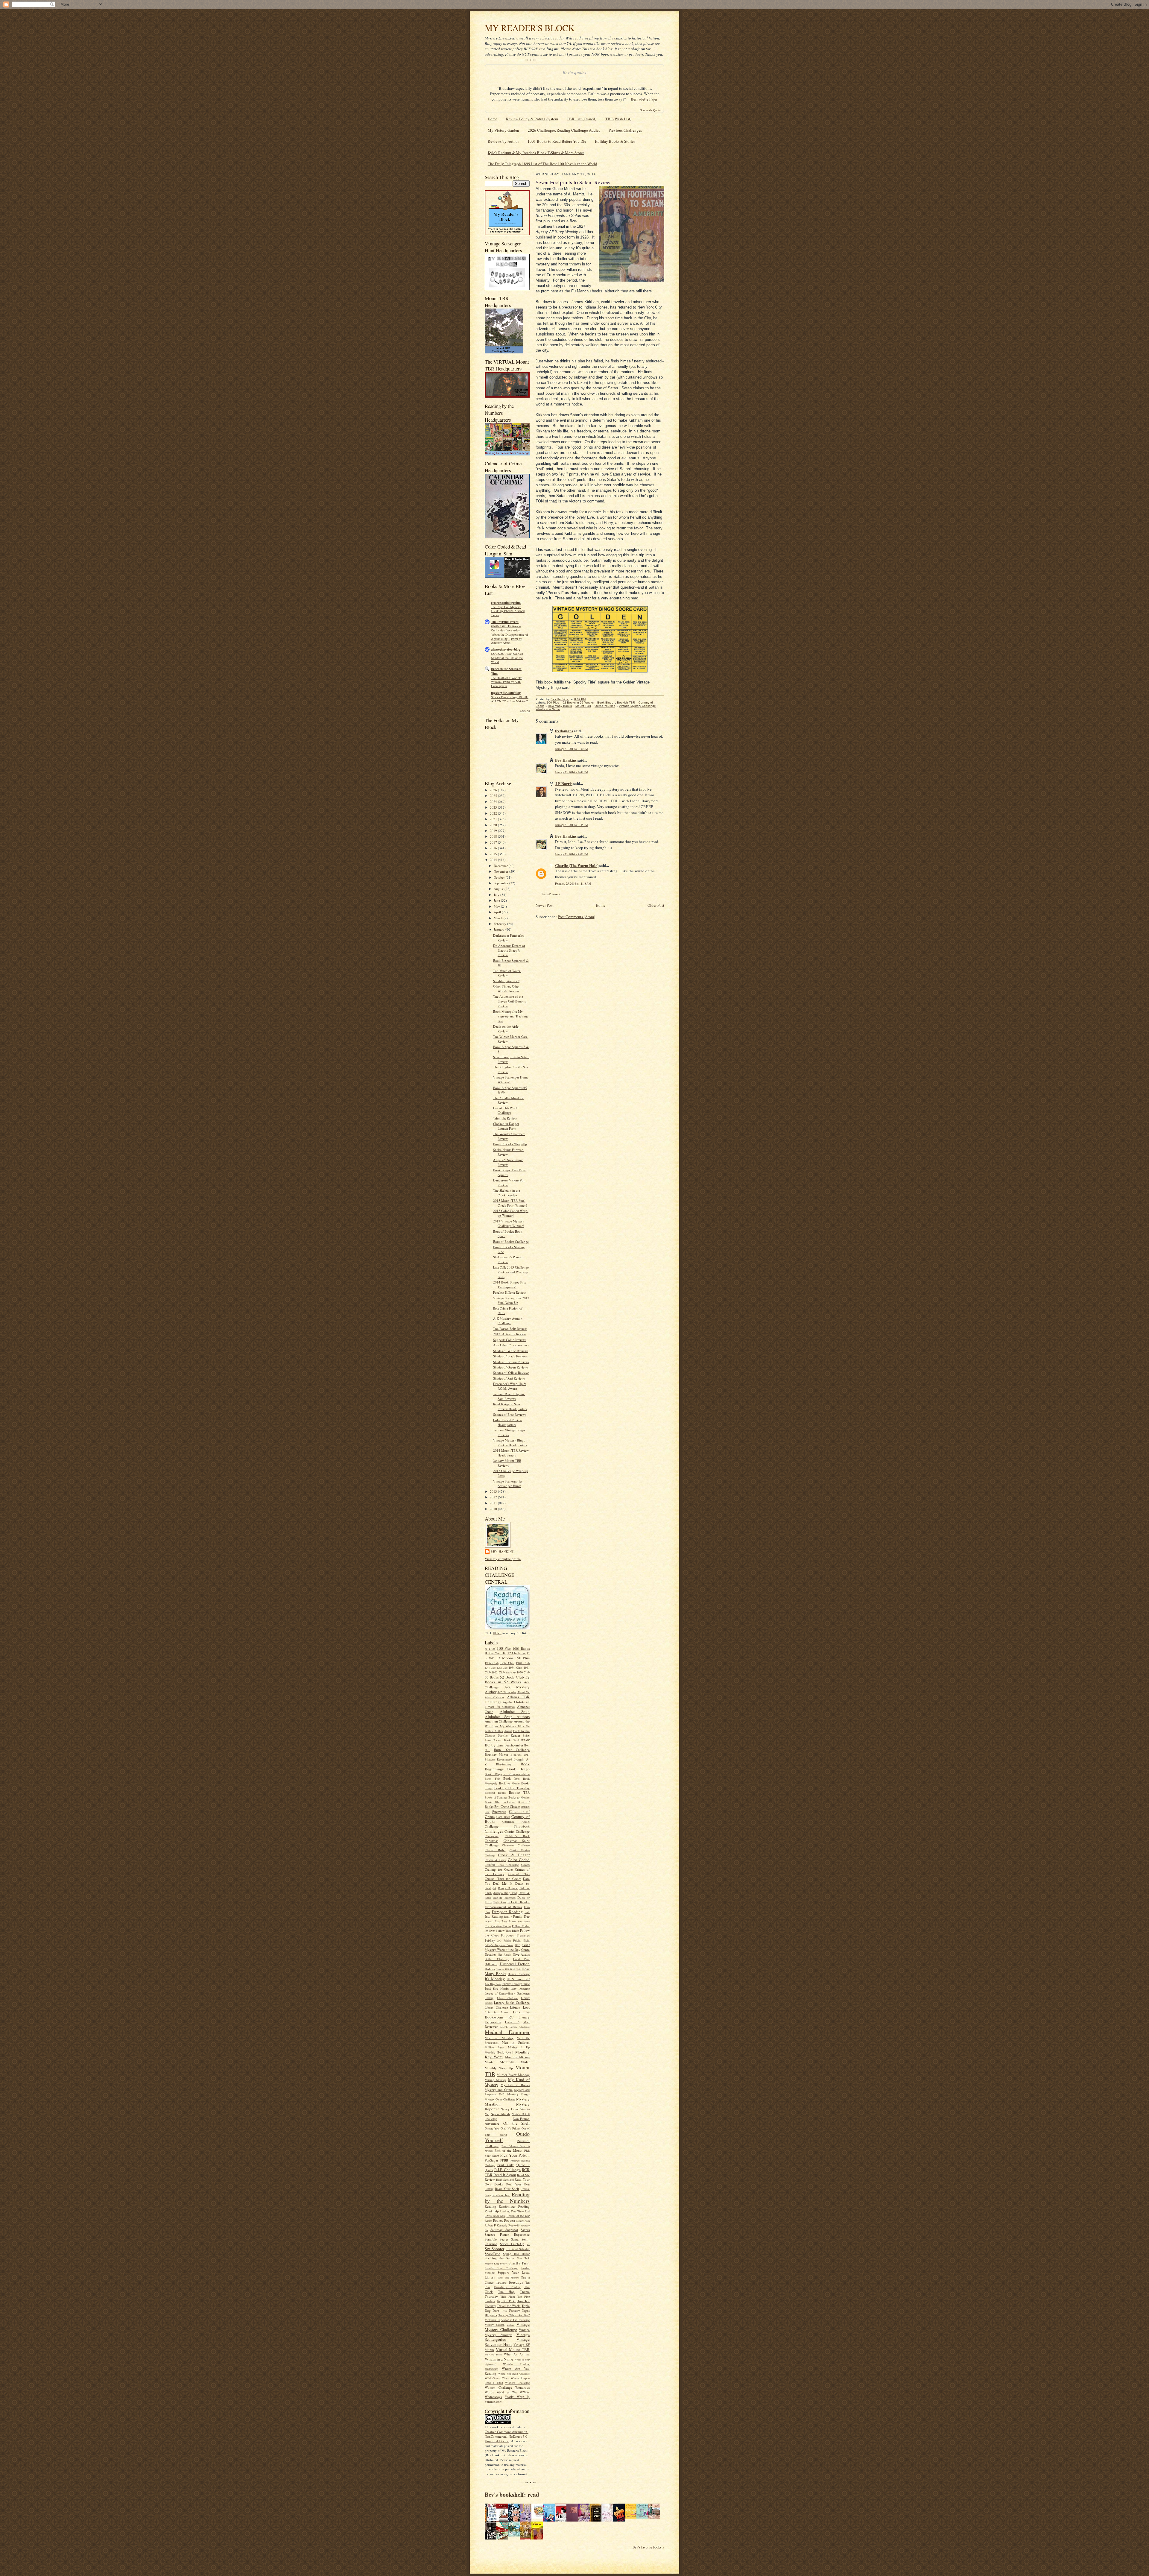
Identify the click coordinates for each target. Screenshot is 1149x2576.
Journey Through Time (516, 1984)
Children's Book (517, 1836)
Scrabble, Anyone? (506, 981)
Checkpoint (492, 1836)
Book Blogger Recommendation (507, 1774)
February (500, 924)
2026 (494, 790)
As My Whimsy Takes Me (512, 1726)
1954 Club (515, 1667)
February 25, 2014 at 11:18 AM (573, 884)
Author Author (494, 1731)
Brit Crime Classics (507, 1806)
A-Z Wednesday (507, 1692)
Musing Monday (495, 2080)
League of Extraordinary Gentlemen (507, 1993)
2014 (494, 860)
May (497, 906)
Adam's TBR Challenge (507, 1699)
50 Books (492, 1677)
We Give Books (494, 2355)
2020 (494, 825)
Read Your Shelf (507, 2189)
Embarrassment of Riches (503, 1907)
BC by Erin (494, 1745)
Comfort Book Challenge (502, 1865)
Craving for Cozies (499, 1869)
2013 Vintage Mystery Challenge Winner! (509, 1224)
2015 (494, 854)
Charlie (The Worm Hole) (577, 865)
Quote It (523, 2165)
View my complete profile (503, 1559)
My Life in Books (515, 2085)
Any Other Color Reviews (511, 1345)
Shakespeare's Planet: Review (508, 1259)
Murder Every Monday (513, 2075)
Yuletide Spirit (494, 2402)
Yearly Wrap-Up (517, 2397)
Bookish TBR (519, 1792)
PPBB (504, 2160)
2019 (494, 831)
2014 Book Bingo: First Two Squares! (509, 1285)
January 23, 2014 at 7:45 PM (572, 825)
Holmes (490, 1969)
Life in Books (497, 2012)
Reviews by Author (503, 141)
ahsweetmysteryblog (506, 649)
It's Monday (495, 1979)
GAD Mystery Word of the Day (507, 1947)
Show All (525, 711)
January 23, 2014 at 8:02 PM (572, 854)
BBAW (525, 1740)
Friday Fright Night (517, 1940)
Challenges (494, 1831)
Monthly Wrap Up (499, 2068)
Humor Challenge (519, 1974)
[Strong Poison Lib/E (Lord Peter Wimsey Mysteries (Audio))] (539, 2517)
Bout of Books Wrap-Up (510, 1144)
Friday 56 (493, 1940)
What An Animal (517, 2354)
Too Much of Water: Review (507, 973)
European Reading (507, 1912)
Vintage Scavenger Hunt (507, 2342)
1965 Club (511, 1673)
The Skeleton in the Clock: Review (507, 1193)
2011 (494, 1503)
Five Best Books (505, 1921)
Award (508, 1731)
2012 (494, 1497)
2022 (494, 813)
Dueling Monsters (504, 1898)
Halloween (491, 1964)
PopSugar (491, 2160)
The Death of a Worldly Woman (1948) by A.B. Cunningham (506, 682)
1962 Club (498, 1672)
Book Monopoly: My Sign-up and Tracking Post (510, 1016)
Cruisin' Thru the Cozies (503, 1879)
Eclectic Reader (519, 1902)
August (499, 889)
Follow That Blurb (507, 1931)
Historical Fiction (515, 1964)
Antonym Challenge (499, 1721)
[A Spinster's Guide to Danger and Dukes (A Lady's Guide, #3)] (644, 2517)
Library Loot (520, 2007)
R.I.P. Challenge (507, 2170)
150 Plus (522, 1658)
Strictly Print (519, 2263)
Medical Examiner (507, 2032)
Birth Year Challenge (512, 1750)
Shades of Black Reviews (510, 1356)
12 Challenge (517, 1653)
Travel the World (509, 2306)
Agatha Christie (513, 1702)
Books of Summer (496, 1797)
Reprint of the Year (518, 2216)
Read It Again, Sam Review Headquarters (510, 1406)
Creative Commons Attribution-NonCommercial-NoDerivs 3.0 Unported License (507, 2436)
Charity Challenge (517, 1831)
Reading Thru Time (512, 2211)
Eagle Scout (500, 1902)
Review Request (504, 2220)
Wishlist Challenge (517, 2383)
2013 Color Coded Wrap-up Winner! (511, 1213)
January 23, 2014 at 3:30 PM (572, 749)
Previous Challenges (625, 130)
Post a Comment (551, 894)
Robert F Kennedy (496, 2225)
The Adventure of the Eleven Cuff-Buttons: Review (510, 1001)
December (501, 866)
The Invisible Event (505, 622)
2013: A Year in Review (510, 1334)
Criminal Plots (519, 1874)
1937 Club (507, 1663)
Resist (488, 2220)
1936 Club (492, 1663)
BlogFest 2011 (520, 1755)
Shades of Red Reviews (509, 1378)
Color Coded (519, 1860)
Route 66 (514, 2225)
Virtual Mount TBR (513, 2349)
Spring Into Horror (516, 2254)
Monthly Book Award (499, 2052)
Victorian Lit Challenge (515, 2320)
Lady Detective (520, 1989)
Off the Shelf (516, 2123)
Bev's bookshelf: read (512, 2494)
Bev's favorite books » (648, 2547)
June (497, 900)
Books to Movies (519, 1797)
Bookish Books (495, 1793)
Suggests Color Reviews (510, 1340)
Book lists (511, 1778)
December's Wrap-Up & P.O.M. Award (510, 1386)
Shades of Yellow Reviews (511, 1373)
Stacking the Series (500, 2258)
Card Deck (503, 1817)
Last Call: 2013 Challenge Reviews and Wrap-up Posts (511, 1272)
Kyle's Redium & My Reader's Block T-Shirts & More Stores (536, 153)
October (500, 877)
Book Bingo (519, 1769)
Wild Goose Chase (497, 2378)
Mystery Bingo (518, 2094)
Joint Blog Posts (493, 1984)
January (500, 929)
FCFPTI (489, 1922)
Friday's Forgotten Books (499, 1945)
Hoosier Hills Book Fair (509, 1969)
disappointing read (505, 1893)
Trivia (504, 2311)
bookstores (509, 1802)
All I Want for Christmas (507, 1705)
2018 (494, 836)
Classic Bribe (495, 1850)
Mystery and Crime (499, 2090)
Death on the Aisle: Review (506, 1029)
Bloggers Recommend (498, 1759)
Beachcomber (514, 1745)
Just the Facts (497, 1988)
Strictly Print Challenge (501, 2268)
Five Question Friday (498, 1926)
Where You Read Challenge (514, 2374)
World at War (507, 2392)
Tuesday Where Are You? (514, 2315)
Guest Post (521, 1959)
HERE (497, 1633)
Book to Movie (509, 1783)
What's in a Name (499, 2359)
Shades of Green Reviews (511, 1367)
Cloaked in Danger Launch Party (506, 1126)
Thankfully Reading (507, 2287)
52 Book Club (512, 1677)
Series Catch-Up (512, 2244)
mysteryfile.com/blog (506, 693)
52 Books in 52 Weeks (507, 1680)
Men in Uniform (516, 2042)
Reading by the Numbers (507, 2197)
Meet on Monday (499, 2038)
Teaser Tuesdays (510, 2282)
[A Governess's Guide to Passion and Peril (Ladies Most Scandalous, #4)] (632, 2517)
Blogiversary (504, 1764)
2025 (494, 796)
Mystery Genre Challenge (500, 2099)
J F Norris (564, 783)
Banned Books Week (507, 1740)
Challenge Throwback (507, 1826)
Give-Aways (521, 1954)
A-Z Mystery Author (507, 1689)
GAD (518, 1945)
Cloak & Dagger (514, 1855)
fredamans (564, 731)
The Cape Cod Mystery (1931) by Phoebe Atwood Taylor (508, 611)
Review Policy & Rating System (532, 119)
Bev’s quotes (574, 73)
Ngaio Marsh (500, 2114)
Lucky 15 (512, 2022)
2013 (494, 1491)
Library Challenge (507, 1998)
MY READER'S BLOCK (530, 28)
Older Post (656, 905)
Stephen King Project (496, 2264)
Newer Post (545, 905)
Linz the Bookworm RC (507, 2014)
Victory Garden (495, 2325)
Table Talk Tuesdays (508, 2278)
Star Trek (523, 2258)
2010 (494, 1509)
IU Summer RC (518, 1979)
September (501, 883)
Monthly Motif (515, 2062)
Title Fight (508, 2296)
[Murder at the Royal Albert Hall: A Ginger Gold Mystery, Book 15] (656, 2517)
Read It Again (505, 2175)
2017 (494, 842)
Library (489, 1998)
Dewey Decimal (508, 1888)
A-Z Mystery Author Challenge (507, 1321)
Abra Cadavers (494, 1697)
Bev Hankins (502, 1551)
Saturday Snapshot (504, 2230)
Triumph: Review (505, 1118)
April (498, 912)
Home (493, 119)
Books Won (493, 1802)
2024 (494, 802)
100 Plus (504, 1648)
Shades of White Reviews (511, 1351)
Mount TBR (583, 706)
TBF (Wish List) (618, 119)
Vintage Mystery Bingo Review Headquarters (510, 1443)
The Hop (507, 2292)
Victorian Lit (493, 2320)
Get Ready (505, 1954)
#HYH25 (490, 1649)
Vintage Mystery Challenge (507, 2327)
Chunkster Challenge (516, 1845)
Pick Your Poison (515, 2155)
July (497, 895)
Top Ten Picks (506, 2301)
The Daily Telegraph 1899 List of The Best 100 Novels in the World (542, 164)
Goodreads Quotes (651, 110)
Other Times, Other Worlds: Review (506, 989)
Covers (525, 1865)
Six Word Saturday (518, 2249)
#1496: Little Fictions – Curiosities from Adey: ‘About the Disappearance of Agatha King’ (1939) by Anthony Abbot (510, 634)
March (499, 918)
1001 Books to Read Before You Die (557, 141)
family (508, 1916)
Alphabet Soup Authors (507, 1717)
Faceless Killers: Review (510, 1292)
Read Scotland (505, 2179)
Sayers (525, 2230)
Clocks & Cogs (495, 1860)
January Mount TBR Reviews (507, 1463)
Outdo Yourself (605, 706)
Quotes (489, 2170)
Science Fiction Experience (507, 2234)
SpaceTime (492, 2254)
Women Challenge (498, 2387)
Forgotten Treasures (515, 1935)
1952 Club (502, 1668)
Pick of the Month (509, 2150)
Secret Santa (509, 2239)
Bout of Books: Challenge (511, 1241)
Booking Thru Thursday (512, 1788)
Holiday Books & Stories (615, 141)
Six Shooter (494, 2249)
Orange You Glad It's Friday (502, 2128)
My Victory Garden (503, 130)
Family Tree (521, 1916)
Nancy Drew (510, 2109)
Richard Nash (523, 2221)
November (501, 871)
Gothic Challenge (497, 1959)
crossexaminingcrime (506, 603)
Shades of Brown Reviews (511, 1362)
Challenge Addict (516, 1822)
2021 (494, 819)
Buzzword (499, 1812)
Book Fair (492, 1778)
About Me (523, 1692)
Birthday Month (496, 1754)
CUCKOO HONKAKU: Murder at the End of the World (507, 658)
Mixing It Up (519, 2047)
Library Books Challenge (512, 2002)
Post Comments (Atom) (576, 917)
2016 (494, 848)
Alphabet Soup (515, 1711)
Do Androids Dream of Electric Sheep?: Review (509, 950)
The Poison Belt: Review (510, 1329)
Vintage (510, 2325)
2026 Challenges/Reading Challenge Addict (564, 130)
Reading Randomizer (500, 2206)
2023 (494, 807)
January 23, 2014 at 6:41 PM (572, 772)
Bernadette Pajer (644, 99)
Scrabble (491, 2239)
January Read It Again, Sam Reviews (509, 1396)
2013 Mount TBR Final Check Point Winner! (510, 1203)
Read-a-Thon (501, 2195)
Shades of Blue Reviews (510, 1414)
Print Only (505, 2165)
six (528, 2244)
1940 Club (523, 1663)
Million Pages (495, 2047)
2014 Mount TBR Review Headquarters (511, 1453)
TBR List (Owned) (582, 119)
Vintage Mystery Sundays (507, 2332)
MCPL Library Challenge (515, 2027)
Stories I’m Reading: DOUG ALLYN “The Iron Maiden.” (510, 699)
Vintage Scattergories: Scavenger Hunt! (508, 1484)
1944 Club (490, 1668)
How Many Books (560, 706)
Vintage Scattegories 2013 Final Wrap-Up (511, 1300)
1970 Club (523, 1672)
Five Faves (524, 1922)
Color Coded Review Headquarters (507, 1422)
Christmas (491, 1841)
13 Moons (505, 1658)
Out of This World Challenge (506, 1110)
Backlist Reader (509, 1735)
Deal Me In (503, 1883)
